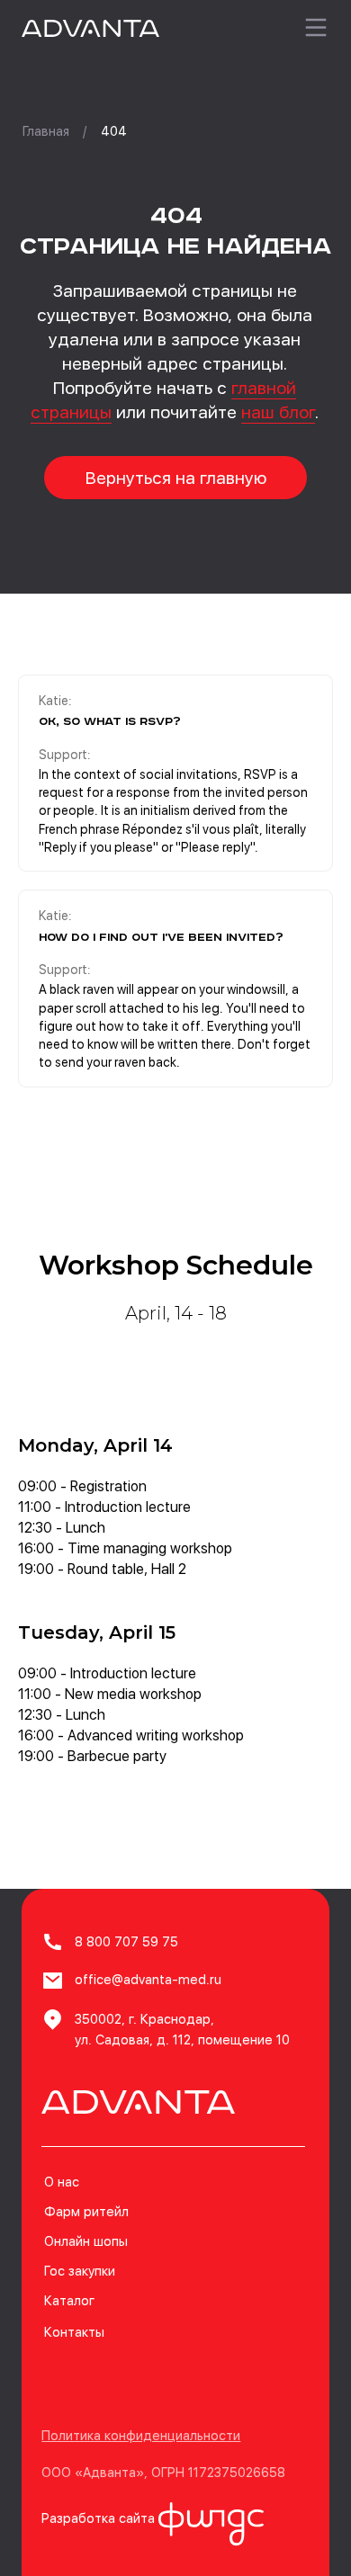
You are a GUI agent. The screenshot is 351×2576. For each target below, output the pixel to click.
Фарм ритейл (86, 2212)
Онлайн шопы (86, 2241)
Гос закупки (80, 2271)
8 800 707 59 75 (126, 1942)
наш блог (278, 412)
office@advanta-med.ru (148, 1980)
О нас (62, 2182)
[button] (141, 2436)
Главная (46, 131)
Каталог (69, 2301)
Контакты (74, 2332)
